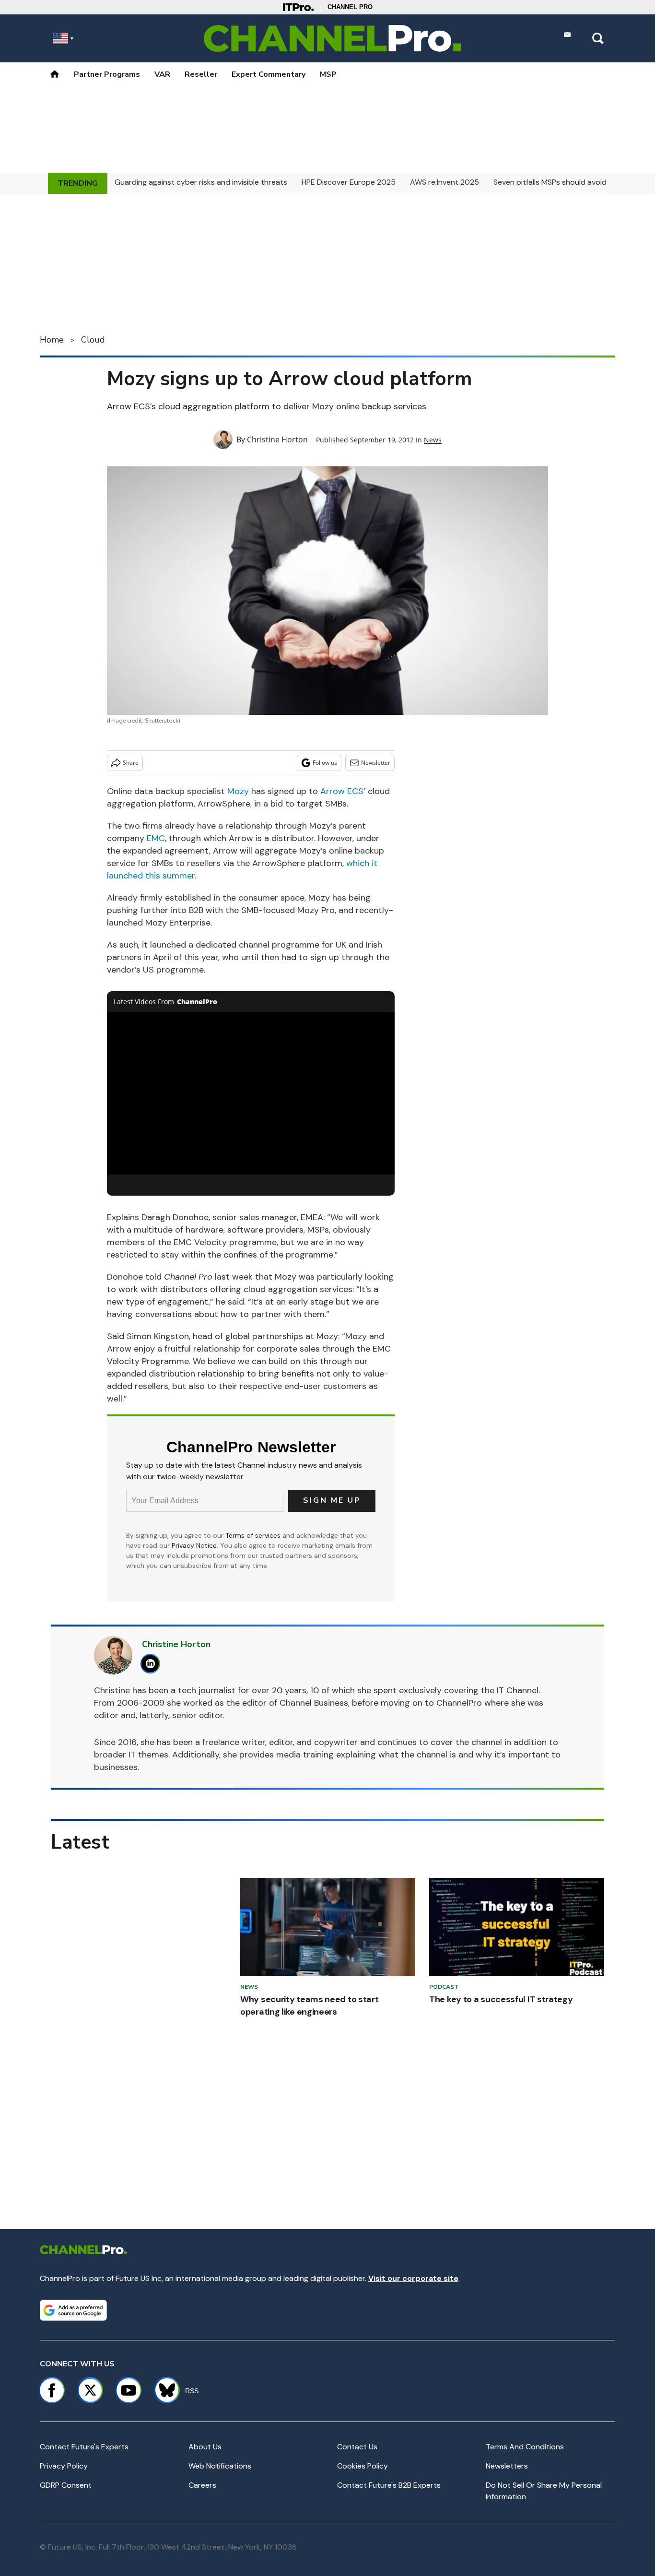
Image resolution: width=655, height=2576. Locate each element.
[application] (251, 1093)
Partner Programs (107, 74)
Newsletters (507, 2466)
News (433, 440)
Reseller (201, 74)
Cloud (93, 340)
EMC (156, 838)
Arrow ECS (342, 791)
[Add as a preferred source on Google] (73, 2310)
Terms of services (254, 1535)
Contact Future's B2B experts (389, 2485)
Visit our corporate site (413, 2278)
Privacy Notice (194, 1545)
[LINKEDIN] (153, 1664)
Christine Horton (277, 439)
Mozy (238, 791)
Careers (202, 2485)
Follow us (325, 763)
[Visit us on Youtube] (129, 2390)
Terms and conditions (525, 2447)
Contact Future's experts (84, 2447)
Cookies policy (363, 2466)
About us (205, 2447)
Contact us (357, 2447)
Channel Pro (350, 7)
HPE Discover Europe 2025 (349, 182)
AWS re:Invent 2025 (444, 182)
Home (52, 340)
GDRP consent (66, 2485)
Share (131, 763)
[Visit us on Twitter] (90, 2390)
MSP (328, 74)
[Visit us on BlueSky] (163, 2390)
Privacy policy (64, 2466)
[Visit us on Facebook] (52, 2390)
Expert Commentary (269, 74)
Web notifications (220, 2466)
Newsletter (376, 763)
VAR (162, 74)
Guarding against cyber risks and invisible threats (201, 182)
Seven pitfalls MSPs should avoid (550, 182)
